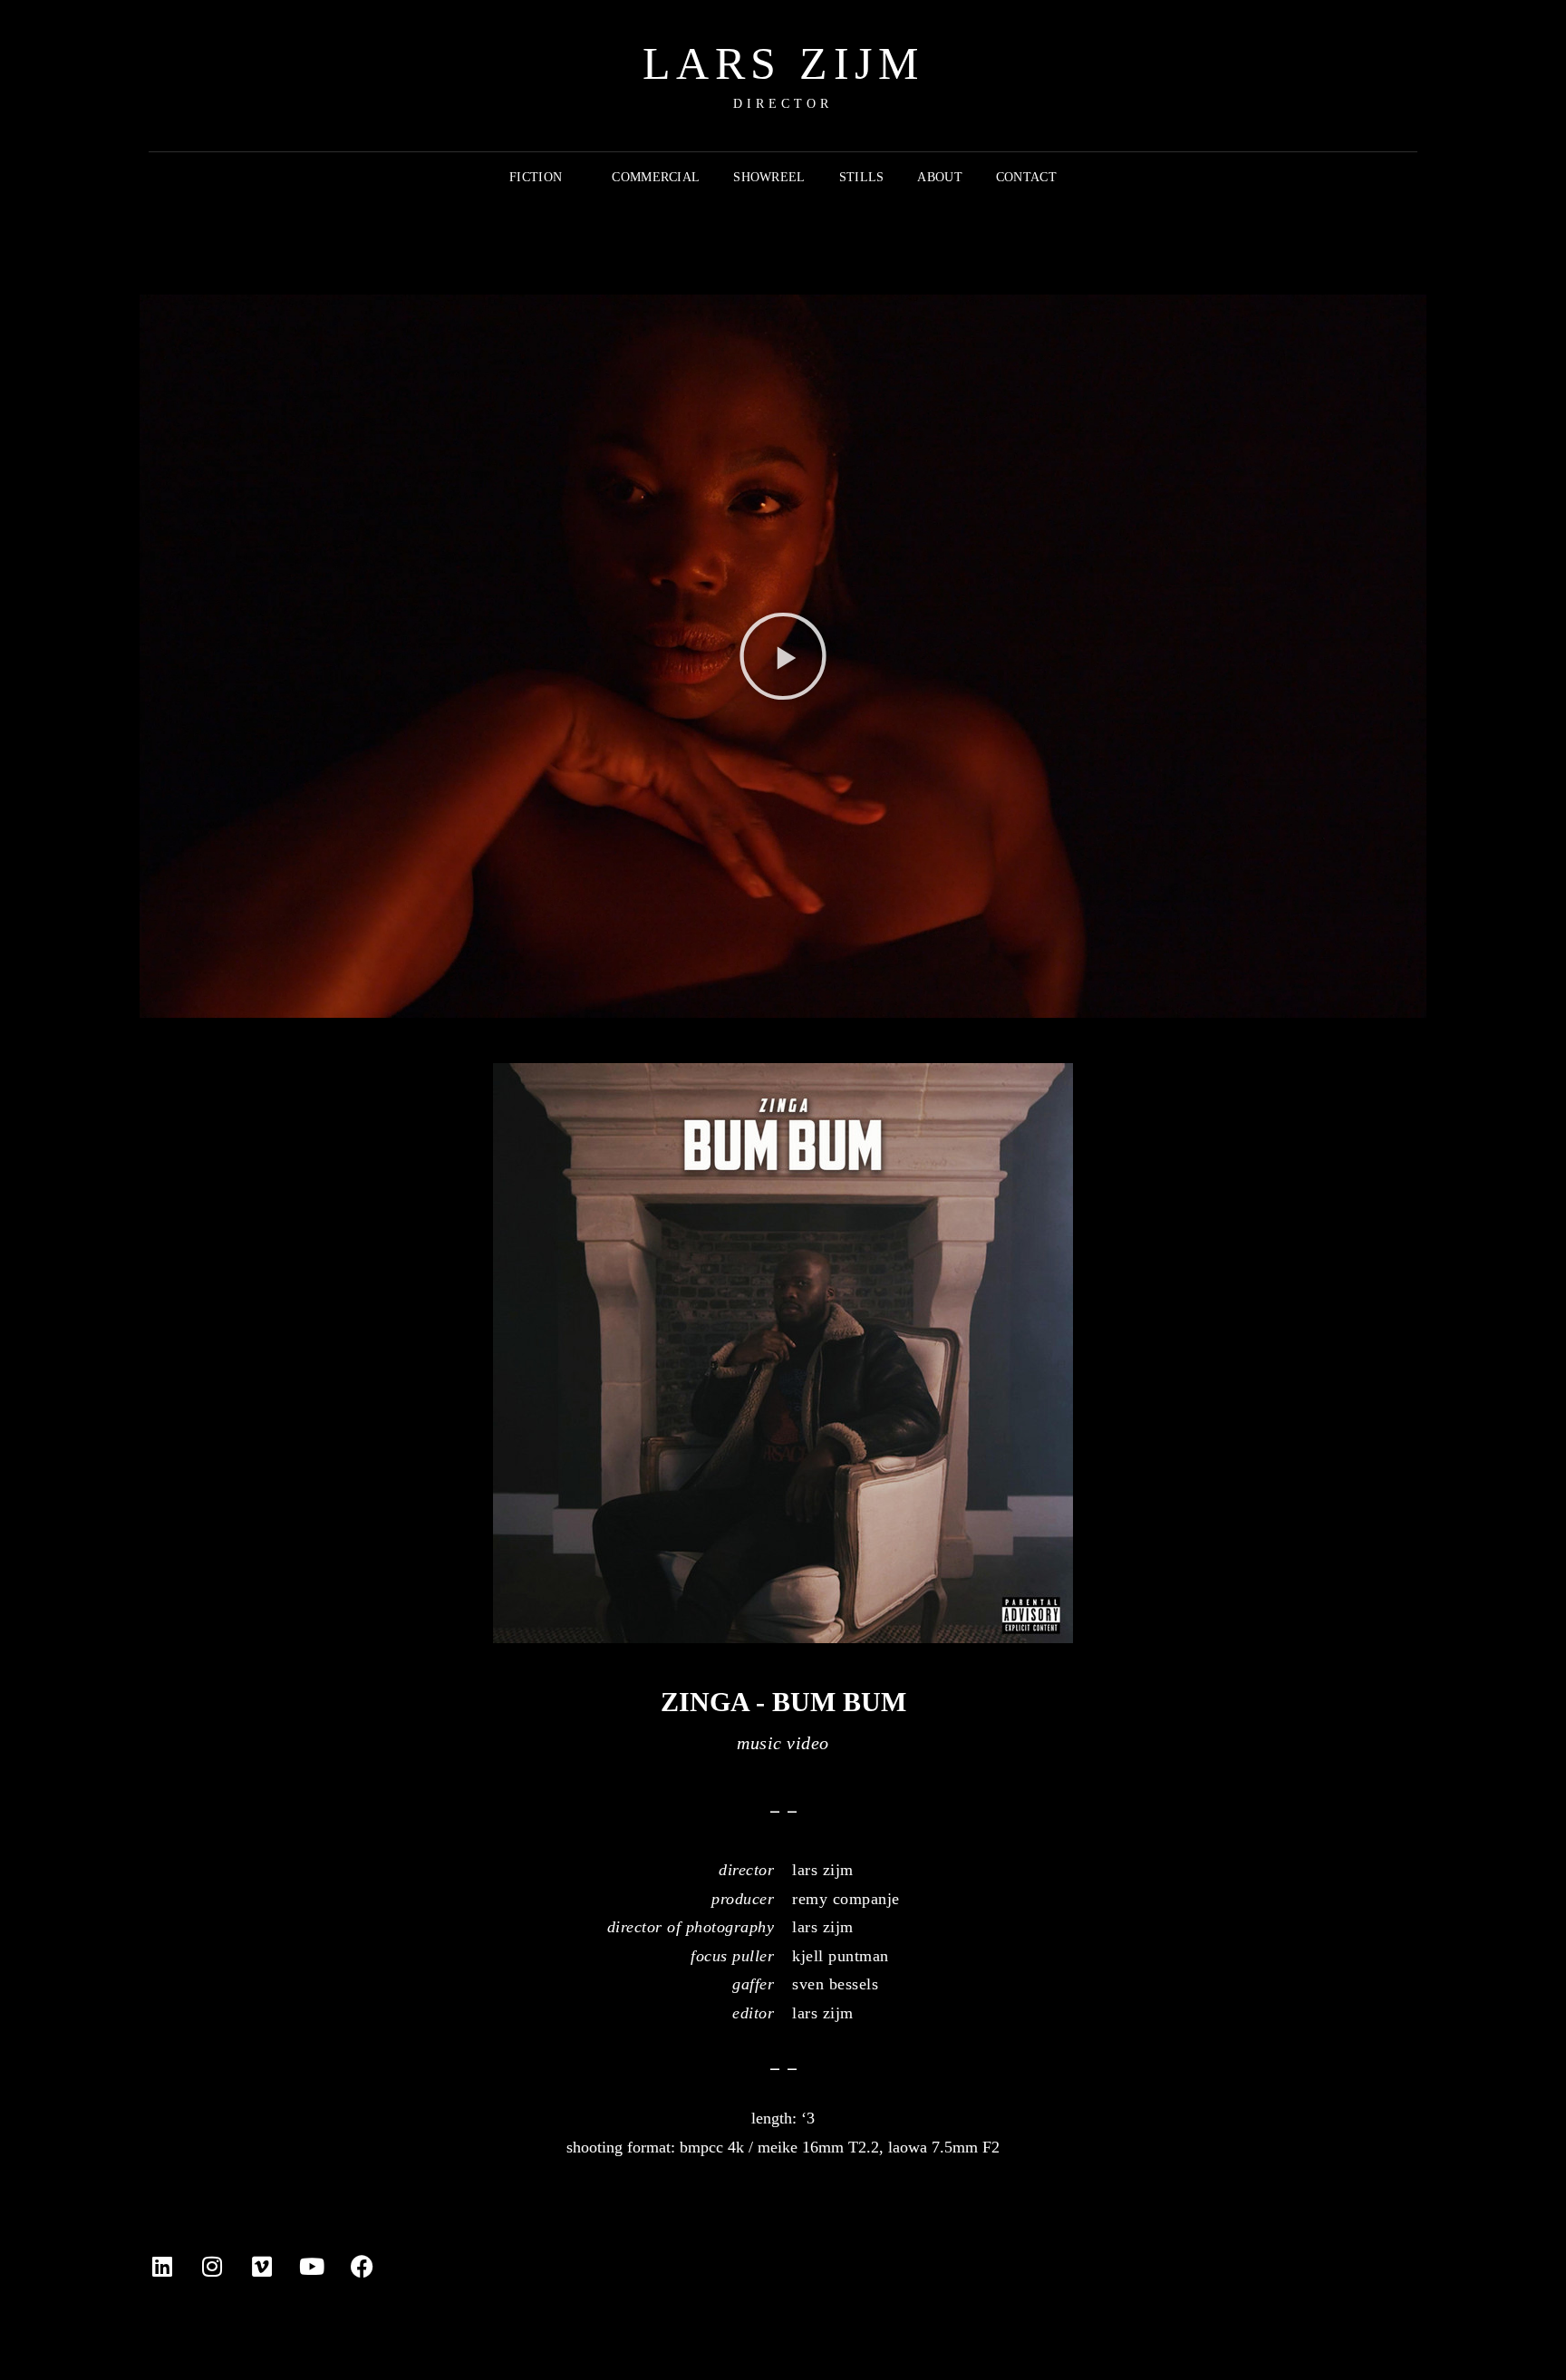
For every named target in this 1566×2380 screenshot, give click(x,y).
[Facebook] (362, 2266)
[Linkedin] (162, 2266)
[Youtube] (312, 2266)
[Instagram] (212, 2266)
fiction (536, 177)
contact (1026, 177)
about (939, 177)
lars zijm (783, 63)
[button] (783, 656)
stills (862, 177)
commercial (656, 177)
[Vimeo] (262, 2266)
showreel (769, 177)
